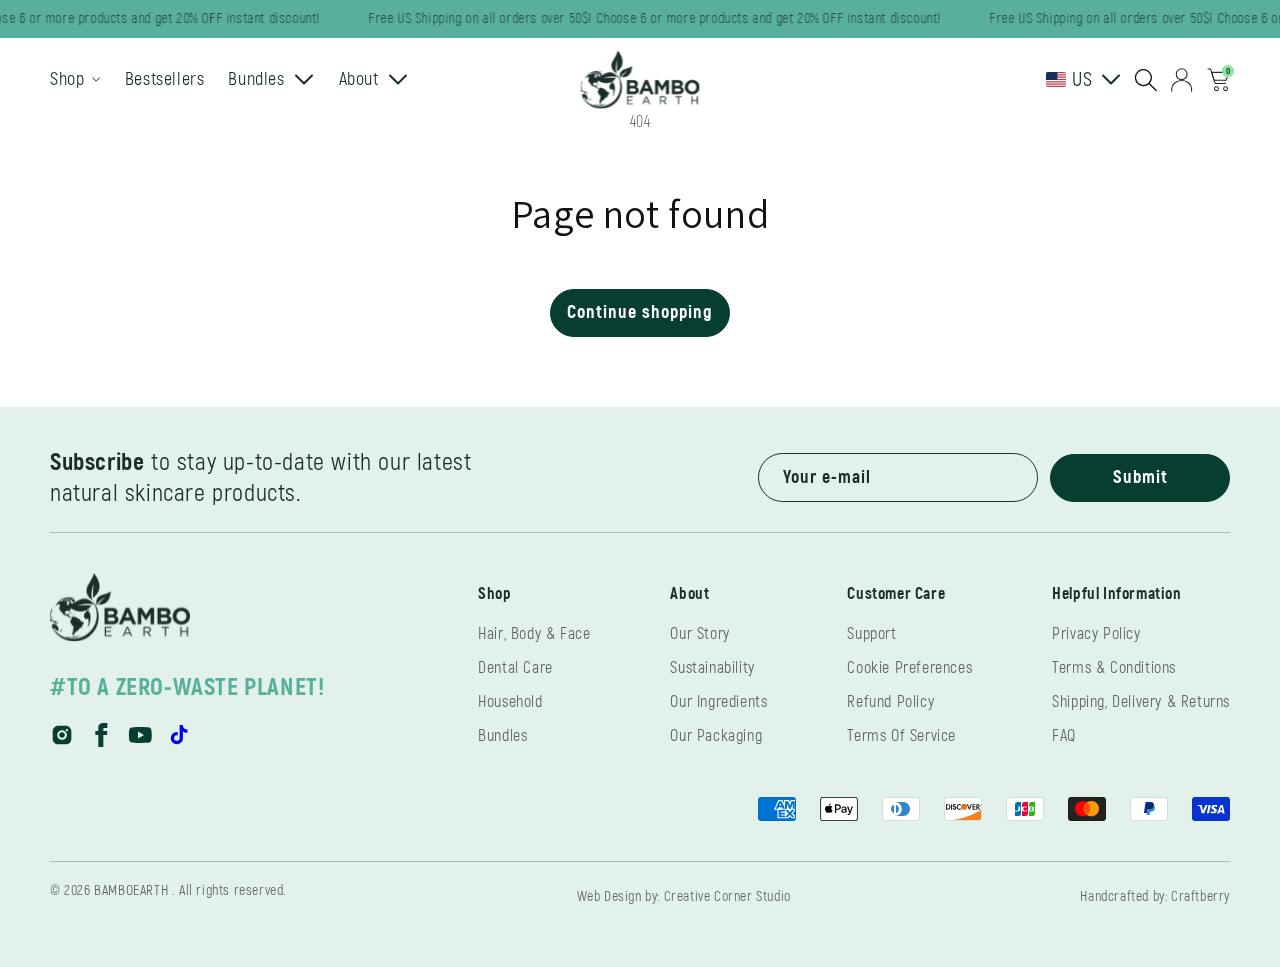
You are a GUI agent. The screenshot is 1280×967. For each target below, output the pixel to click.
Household (510, 702)
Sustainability (712, 668)
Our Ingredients (718, 702)
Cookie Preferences (909, 668)
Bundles (502, 736)
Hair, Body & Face (534, 634)
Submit (1140, 477)
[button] (1146, 80)
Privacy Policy (1096, 634)
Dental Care (515, 668)
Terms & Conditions (1114, 668)
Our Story (699, 634)
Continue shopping (640, 312)
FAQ (1064, 736)
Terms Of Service (901, 736)
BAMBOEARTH (131, 890)
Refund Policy (890, 702)
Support (871, 634)
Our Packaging (716, 736)
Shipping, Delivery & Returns (1141, 702)
